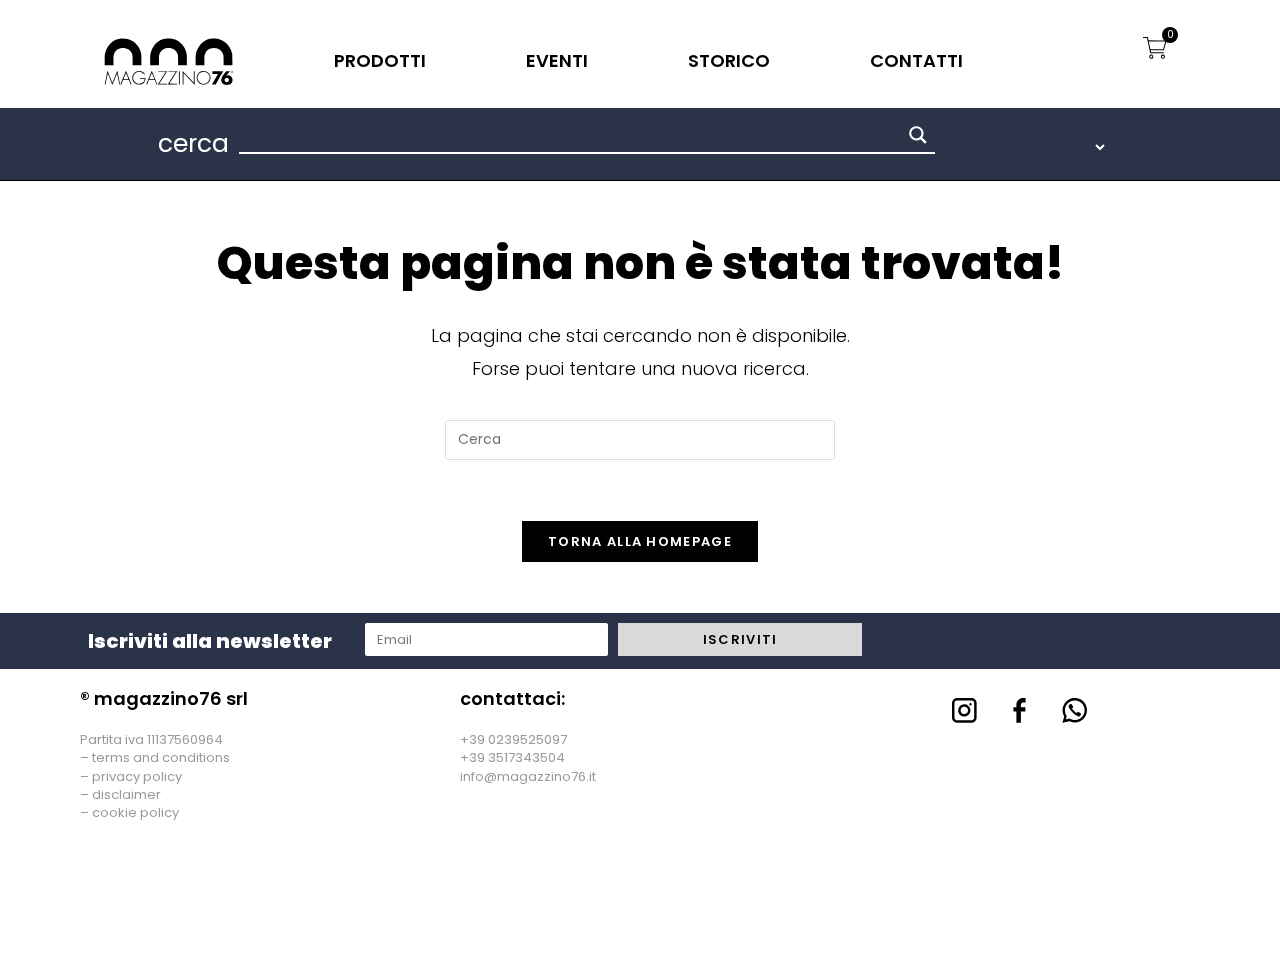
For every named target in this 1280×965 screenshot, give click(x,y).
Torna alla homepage (640, 541)
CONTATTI (916, 60)
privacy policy (137, 776)
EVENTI (557, 60)
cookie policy (135, 812)
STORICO (729, 60)
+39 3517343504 (512, 757)
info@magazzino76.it (528, 776)
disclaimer (126, 794)
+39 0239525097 (513, 739)
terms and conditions (161, 757)
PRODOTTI (380, 60)
